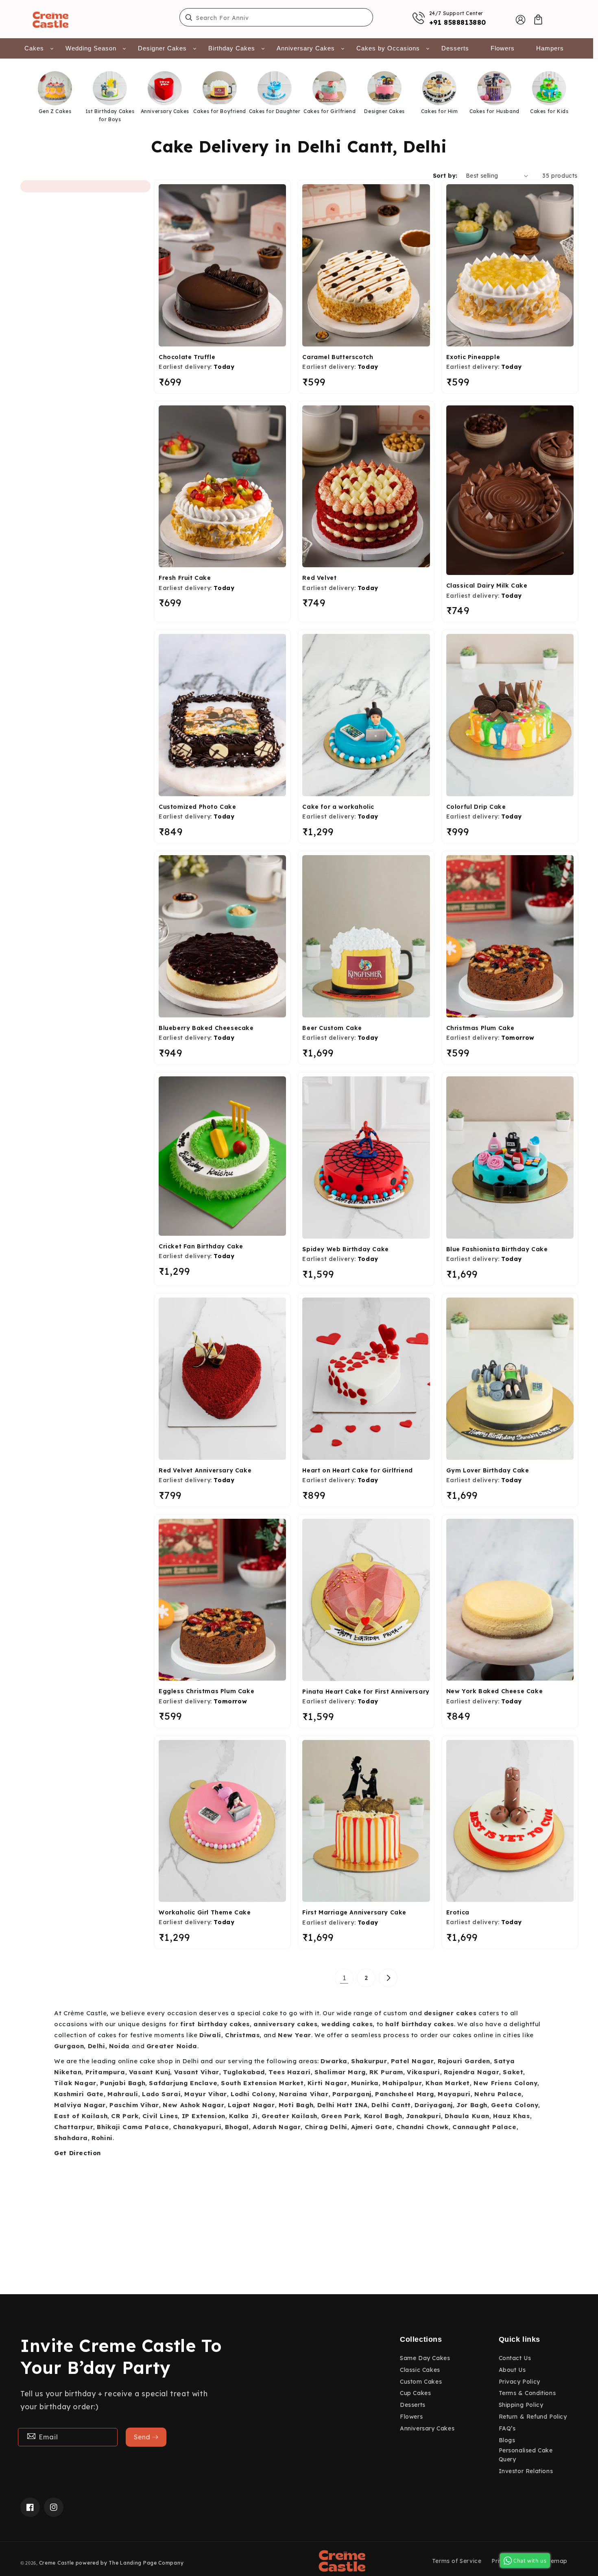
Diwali (210, 2035)
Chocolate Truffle (187, 357)
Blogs (507, 2440)
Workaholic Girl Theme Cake (205, 1912)
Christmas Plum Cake (480, 1028)
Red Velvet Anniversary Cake (205, 1470)
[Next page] (388, 1978)
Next (579, 100)
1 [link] (344, 1978)
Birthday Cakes (232, 48)
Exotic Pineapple (473, 357)
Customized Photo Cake (198, 807)
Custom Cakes (421, 2382)
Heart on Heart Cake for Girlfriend (357, 1470)
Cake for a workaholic (338, 807)
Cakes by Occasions (388, 48)
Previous (13, 100)
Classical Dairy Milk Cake (487, 586)
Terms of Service (457, 2561)
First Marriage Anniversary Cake (354, 1912)
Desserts (455, 48)
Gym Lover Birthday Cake (488, 1470)
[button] (538, 20)
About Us (512, 2370)
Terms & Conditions (527, 2393)
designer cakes (450, 2013)
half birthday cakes (419, 2024)
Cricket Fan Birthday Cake (201, 1246)
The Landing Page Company (146, 2563)
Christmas (242, 2035)
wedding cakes (347, 2024)
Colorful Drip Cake (476, 807)
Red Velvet (319, 578)
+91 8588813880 (458, 22)
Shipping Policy (521, 2405)
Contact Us (515, 2358)
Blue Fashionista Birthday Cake (497, 1249)
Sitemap (555, 2561)
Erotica (458, 1912)
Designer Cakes (162, 48)
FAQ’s (507, 2428)
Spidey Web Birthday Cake (345, 1249)
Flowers (503, 48)
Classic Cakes (420, 2370)
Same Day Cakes (425, 2358)
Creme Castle (57, 2563)
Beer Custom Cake (332, 1028)
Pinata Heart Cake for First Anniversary (366, 1692)
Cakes (34, 48)
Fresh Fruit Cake (185, 578)
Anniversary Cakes (306, 48)
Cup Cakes (415, 2393)
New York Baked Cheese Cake (495, 1691)
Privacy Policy (519, 2382)
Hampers (550, 48)
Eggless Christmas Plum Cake (206, 1691)
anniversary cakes (285, 2024)
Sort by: (445, 176)
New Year (295, 2035)
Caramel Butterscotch (338, 357)
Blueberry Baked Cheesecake (206, 1028)
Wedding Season (91, 48)
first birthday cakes (215, 2024)
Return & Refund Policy (533, 2417)
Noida (119, 2046)
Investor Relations (526, 2471)
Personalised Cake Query (526, 2455)
